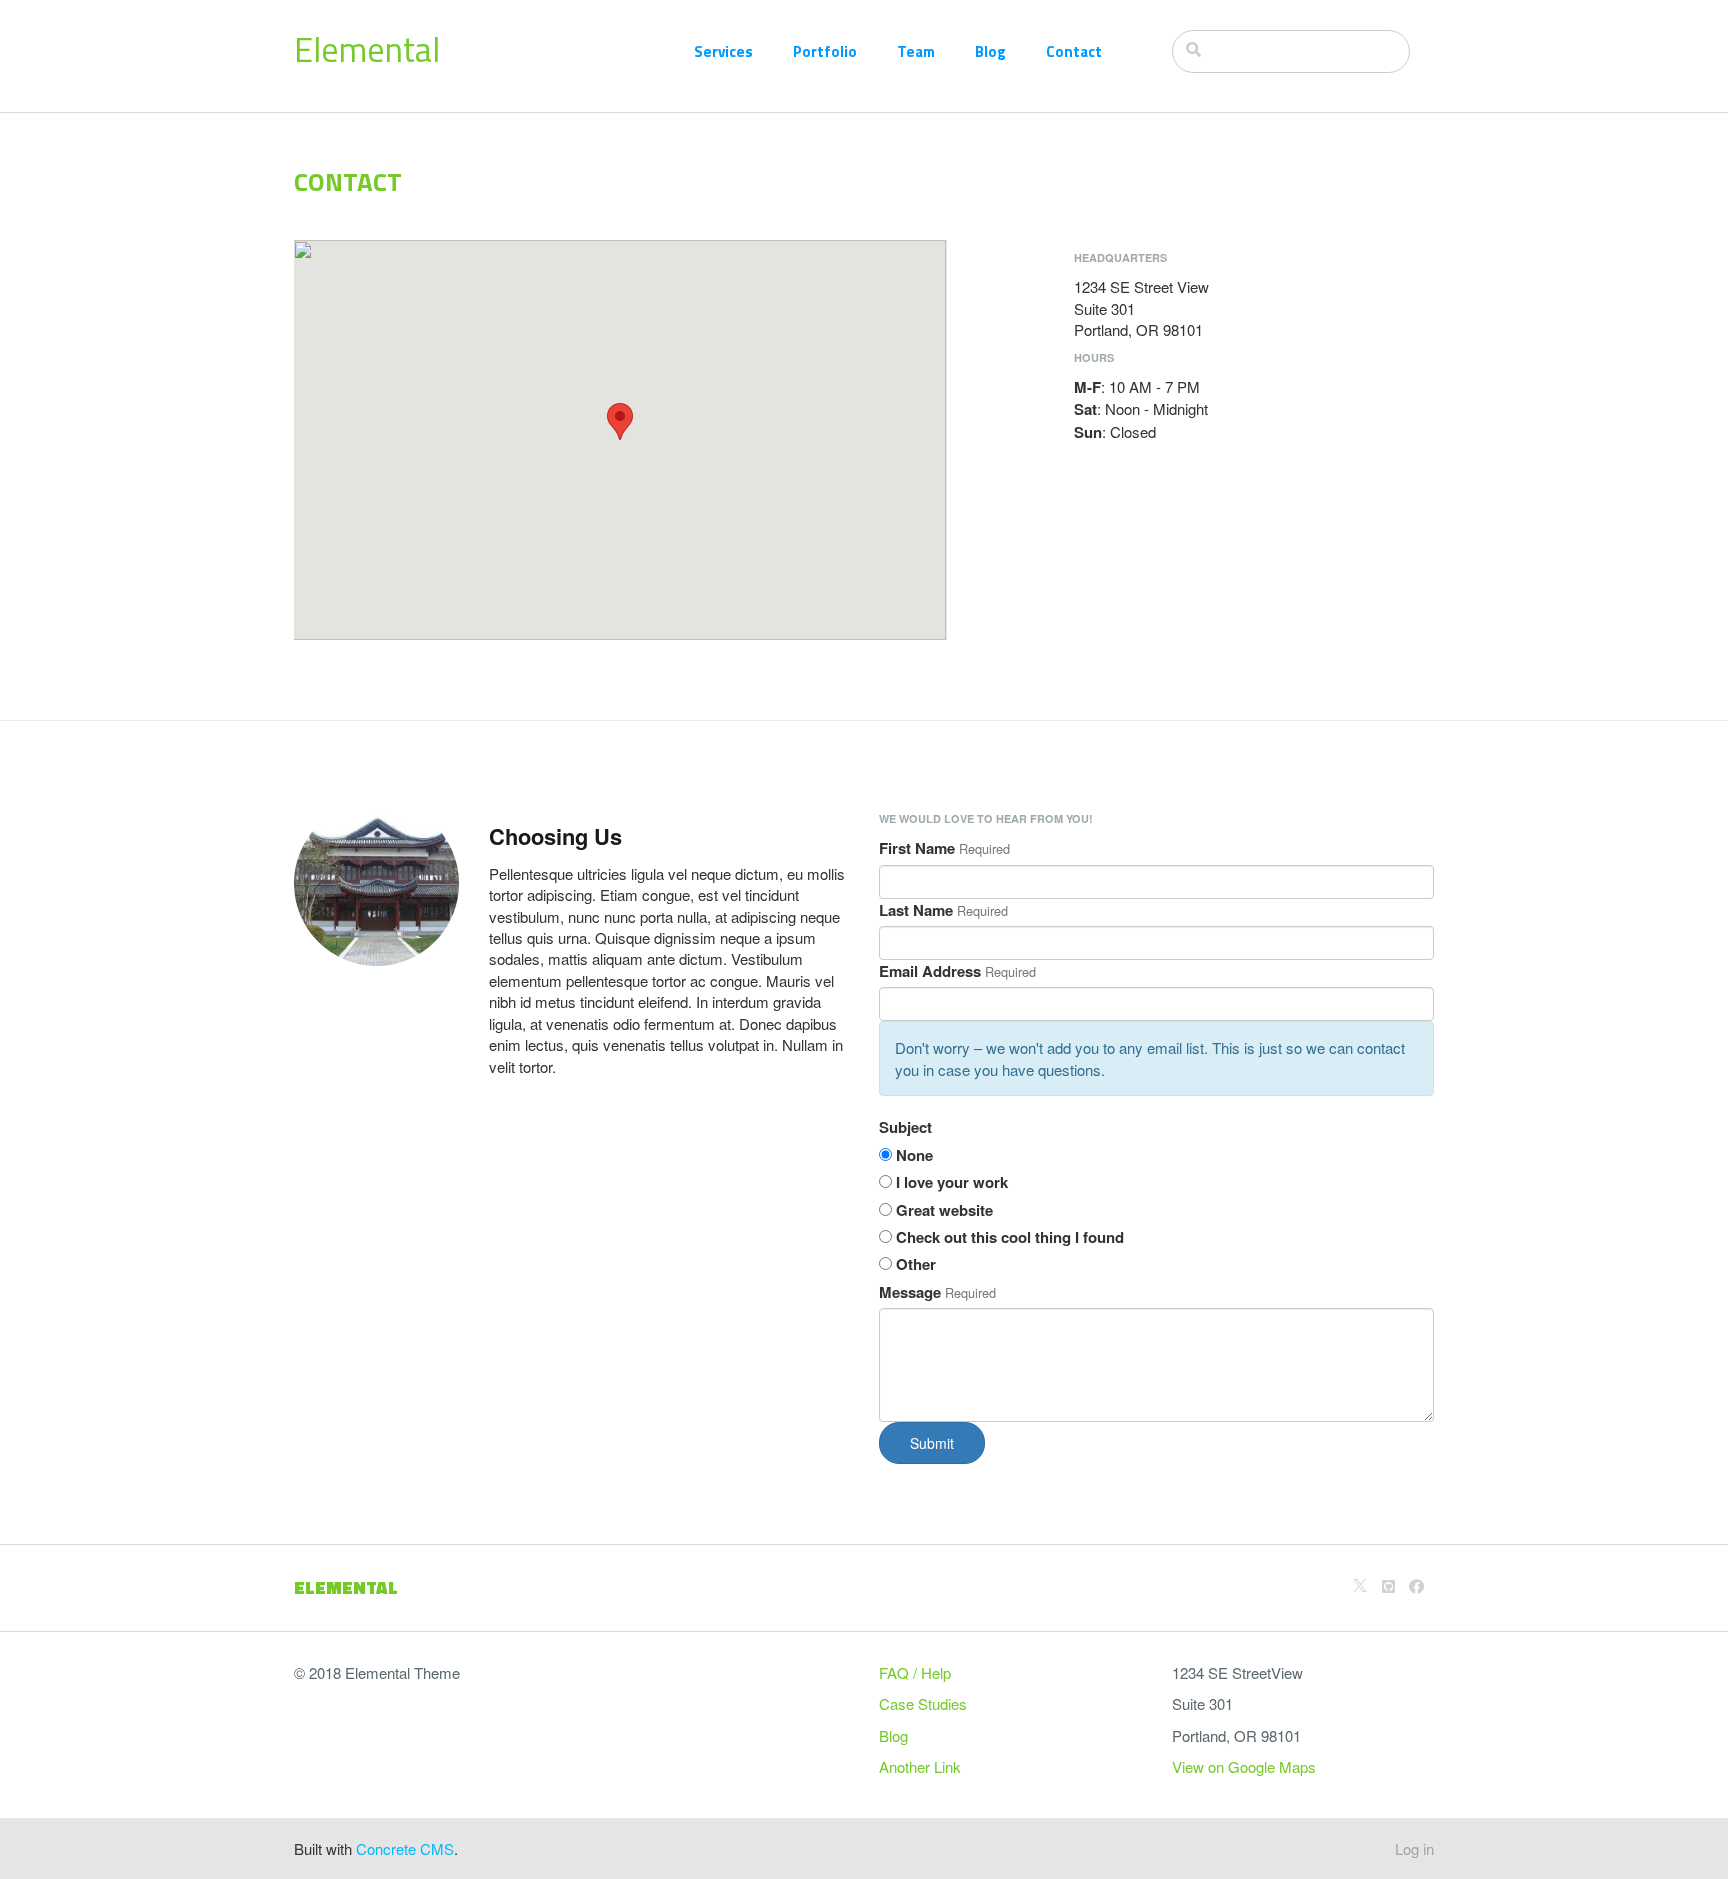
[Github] (1388, 1585)
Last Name (916, 910)
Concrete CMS (405, 1848)
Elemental (367, 49)
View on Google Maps (1244, 1766)
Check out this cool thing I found (1010, 1237)
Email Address (930, 971)
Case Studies (923, 1703)
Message (910, 1292)
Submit (932, 1443)
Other (916, 1264)
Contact (1074, 51)
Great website (944, 1210)
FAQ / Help (915, 1672)
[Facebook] (1416, 1585)
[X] (1360, 1585)
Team (916, 51)
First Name (917, 848)
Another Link (920, 1766)
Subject (905, 1127)
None (914, 1155)
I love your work (952, 1182)
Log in (1414, 1848)
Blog (990, 51)
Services (723, 51)
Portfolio (825, 51)
